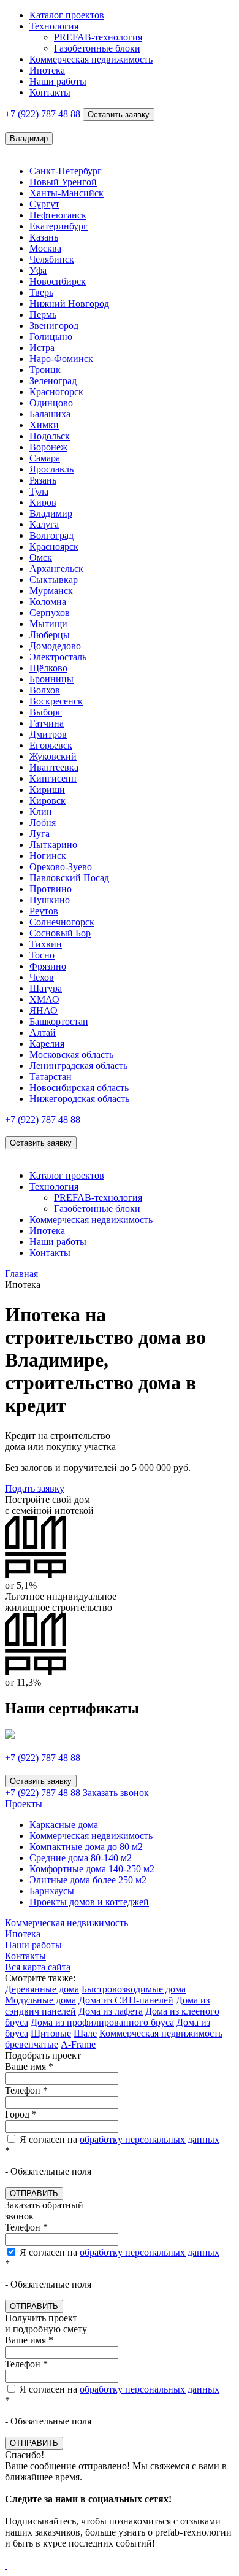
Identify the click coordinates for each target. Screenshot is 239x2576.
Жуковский (53, 756)
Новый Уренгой (63, 182)
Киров (43, 502)
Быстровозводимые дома (134, 1989)
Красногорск (56, 392)
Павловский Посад (69, 878)
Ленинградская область (78, 1066)
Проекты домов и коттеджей (89, 1902)
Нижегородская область (79, 1099)
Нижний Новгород (69, 303)
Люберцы (50, 635)
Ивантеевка (54, 767)
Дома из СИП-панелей (126, 2000)
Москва (45, 248)
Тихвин (46, 944)
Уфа (38, 270)
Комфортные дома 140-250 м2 (92, 1869)
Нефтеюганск (58, 215)
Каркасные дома (64, 1825)
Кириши (47, 789)
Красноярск (54, 546)
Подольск (50, 436)
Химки (44, 425)
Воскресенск (56, 701)
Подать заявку (35, 1488)
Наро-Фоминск (61, 359)
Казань (44, 237)
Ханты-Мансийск (66, 193)
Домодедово (55, 646)
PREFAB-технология (98, 37)
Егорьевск (51, 745)
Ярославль (51, 469)
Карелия (47, 1043)
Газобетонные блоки (97, 48)
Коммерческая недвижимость (91, 59)
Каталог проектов (67, 15)
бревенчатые (32, 2044)
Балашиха (50, 414)
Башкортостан (59, 1021)
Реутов (44, 911)
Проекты (24, 1804)
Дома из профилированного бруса (102, 2022)
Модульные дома (40, 2000)
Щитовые (51, 2033)
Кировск (47, 800)
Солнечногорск (62, 922)
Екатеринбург (59, 226)
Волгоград (51, 535)
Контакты (50, 92)
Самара (45, 458)
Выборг (46, 712)
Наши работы (58, 81)
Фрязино (48, 966)
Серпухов (50, 613)
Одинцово (51, 403)
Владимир (51, 513)
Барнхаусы (52, 1891)
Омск (41, 557)
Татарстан (51, 1077)
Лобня (43, 823)
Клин (41, 812)
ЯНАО (44, 1010)
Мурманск (51, 591)
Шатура (46, 988)
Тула (39, 491)
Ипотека (47, 70)
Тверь (41, 292)
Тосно (42, 955)
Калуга (44, 524)
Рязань (43, 480)
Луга (40, 834)
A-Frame (78, 2044)
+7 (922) (43, 114)
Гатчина (47, 723)
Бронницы (51, 679)
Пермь (43, 314)
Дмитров (48, 734)
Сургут (44, 204)
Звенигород (54, 326)
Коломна (48, 602)
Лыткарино (53, 845)
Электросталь (58, 657)
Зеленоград (53, 381)
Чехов (42, 977)
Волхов (45, 690)
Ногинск (48, 856)
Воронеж (48, 447)
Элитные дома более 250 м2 (88, 1880)
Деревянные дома (42, 1989)
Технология (54, 26)
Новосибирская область (79, 1088)
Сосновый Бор (60, 933)
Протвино (51, 889)
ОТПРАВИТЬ (34, 2193)
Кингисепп (53, 778)
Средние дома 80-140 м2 (81, 1858)
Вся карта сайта (38, 1967)
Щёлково (48, 668)
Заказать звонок (116, 1793)
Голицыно (51, 337)
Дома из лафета (111, 2011)
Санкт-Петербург (66, 171)
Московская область (71, 1055)
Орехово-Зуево (61, 867)
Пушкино (50, 900)
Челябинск (52, 259)
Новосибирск (58, 281)
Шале (85, 2033)
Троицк (45, 370)
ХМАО (44, 999)
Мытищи (48, 624)
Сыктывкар (54, 580)
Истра (42, 348)
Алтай (43, 1032)
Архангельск (56, 569)
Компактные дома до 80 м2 (86, 1847)
